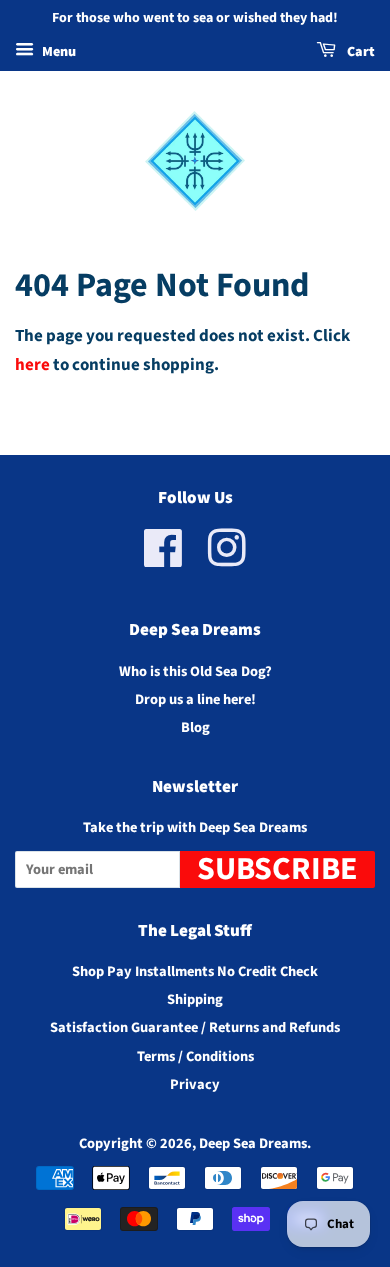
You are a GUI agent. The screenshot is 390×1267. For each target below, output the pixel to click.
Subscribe (277, 869)
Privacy (195, 1084)
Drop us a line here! (195, 699)
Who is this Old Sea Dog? (195, 671)
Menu (57, 52)
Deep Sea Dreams (253, 1143)
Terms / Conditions (195, 1056)
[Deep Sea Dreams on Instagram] (227, 559)
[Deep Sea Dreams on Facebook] (163, 559)
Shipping (195, 999)
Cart (359, 52)
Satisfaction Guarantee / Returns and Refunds (195, 1027)
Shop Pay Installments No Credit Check (195, 971)
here (32, 365)
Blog (195, 727)
